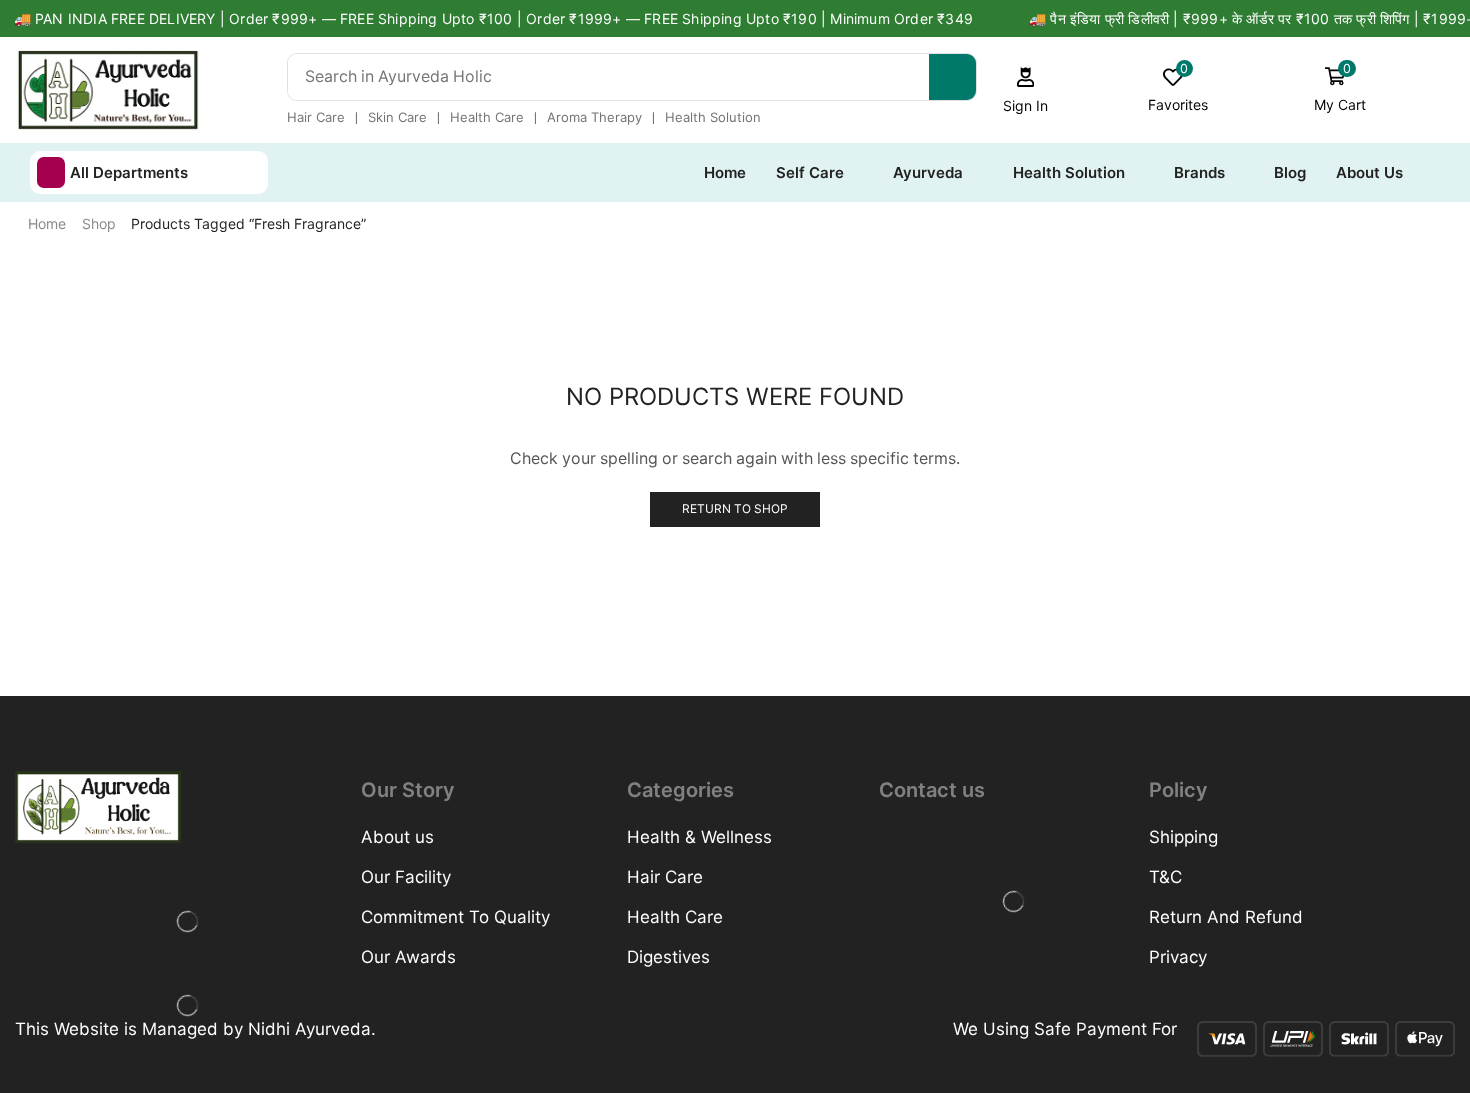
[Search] (952, 77)
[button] (1026, 90)
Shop (99, 223)
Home (47, 223)
